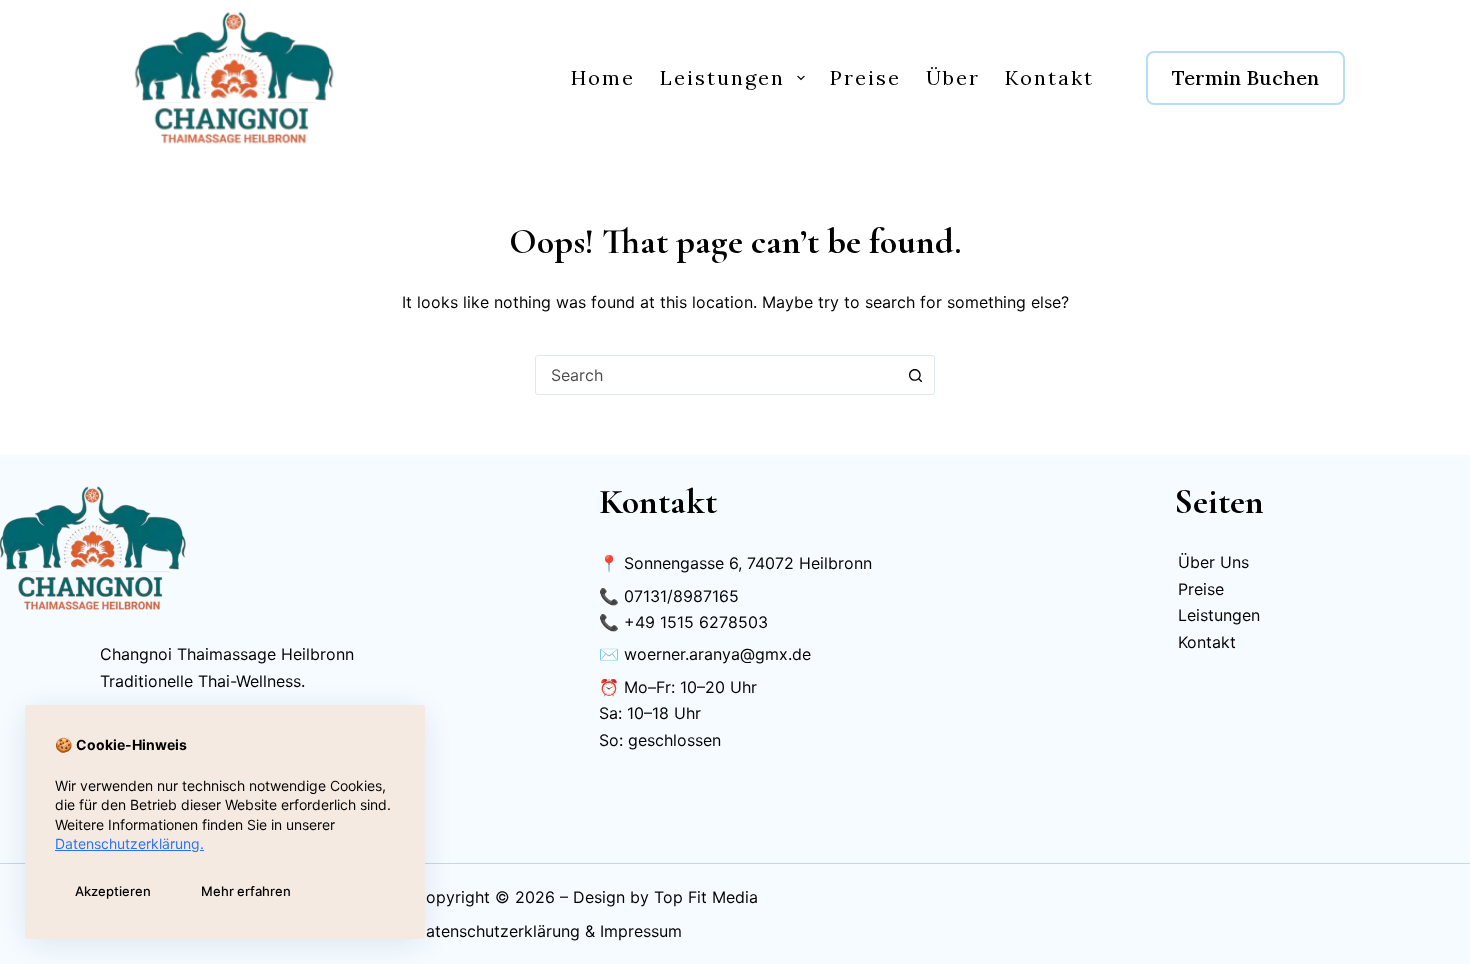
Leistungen (722, 77)
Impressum (641, 931)
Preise (865, 77)
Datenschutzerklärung (497, 931)
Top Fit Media (706, 897)
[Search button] (915, 375)
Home (603, 77)
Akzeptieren (113, 891)
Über (953, 77)
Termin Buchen (1245, 77)
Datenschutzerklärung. (129, 843)
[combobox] (716, 375)
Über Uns (1213, 562)
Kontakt (1049, 77)
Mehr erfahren (246, 891)
